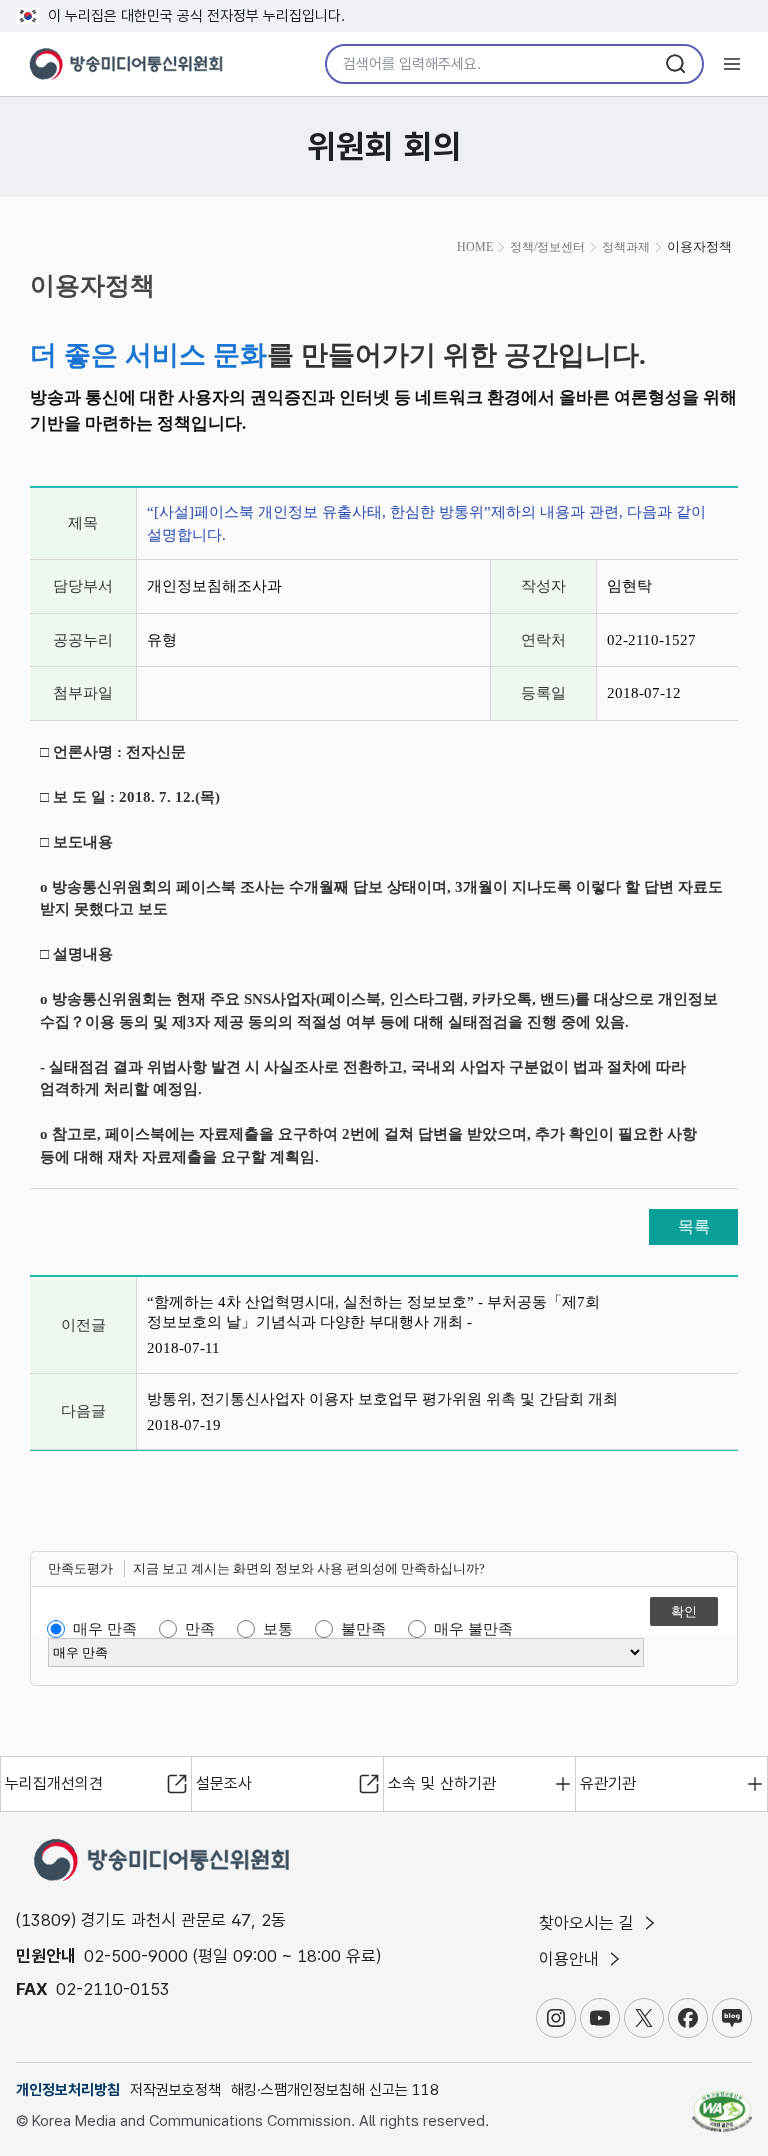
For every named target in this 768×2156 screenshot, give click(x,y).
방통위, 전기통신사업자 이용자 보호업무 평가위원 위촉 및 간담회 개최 (382, 1399)
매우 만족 (105, 1629)
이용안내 (571, 1959)
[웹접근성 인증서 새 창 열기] (722, 2103)
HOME (475, 247)
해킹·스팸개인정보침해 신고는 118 (335, 2090)
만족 (200, 1629)
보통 (278, 1629)
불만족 (363, 1629)
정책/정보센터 (547, 247)
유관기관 (608, 1783)
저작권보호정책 (175, 2090)
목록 (694, 1226)
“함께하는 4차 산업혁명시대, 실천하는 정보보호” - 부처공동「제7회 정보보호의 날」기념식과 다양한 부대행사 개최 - (373, 1312)
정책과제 (626, 247)
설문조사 (224, 1783)
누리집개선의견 (54, 1783)
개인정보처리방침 (68, 2090)
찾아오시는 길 (589, 1923)
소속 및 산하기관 (442, 1783)
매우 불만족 (473, 1629)
